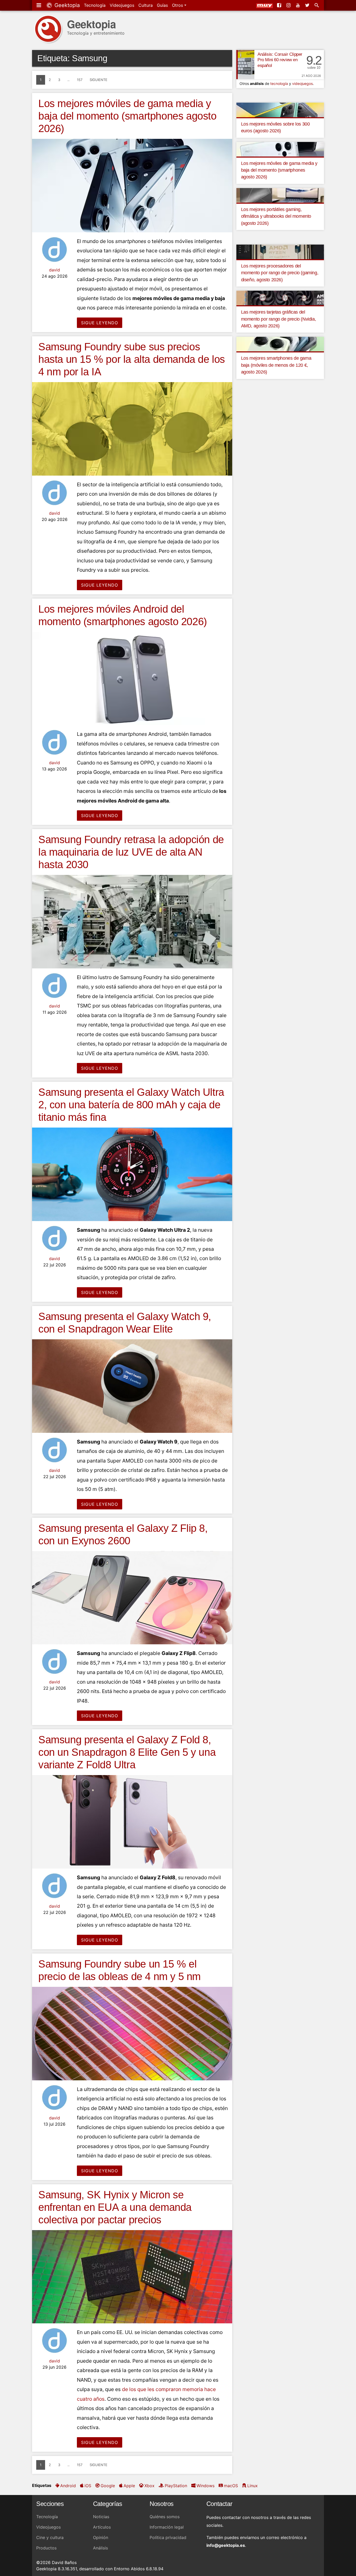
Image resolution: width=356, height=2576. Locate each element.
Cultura (146, 5)
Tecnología (95, 5)
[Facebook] (280, 5)
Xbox (149, 2486)
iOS (88, 2486)
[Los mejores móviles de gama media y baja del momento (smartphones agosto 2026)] (280, 149)
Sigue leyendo (100, 323)
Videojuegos (122, 5)
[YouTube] (298, 5)
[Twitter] (308, 5)
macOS (231, 2486)
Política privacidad (168, 2537)
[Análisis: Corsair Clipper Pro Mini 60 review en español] (245, 65)
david (54, 270)
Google (108, 2486)
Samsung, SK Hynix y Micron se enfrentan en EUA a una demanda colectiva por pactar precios (115, 2207)
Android (68, 2486)
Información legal (167, 2527)
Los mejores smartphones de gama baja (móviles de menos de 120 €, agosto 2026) (276, 365)
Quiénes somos (165, 2517)
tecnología (279, 83)
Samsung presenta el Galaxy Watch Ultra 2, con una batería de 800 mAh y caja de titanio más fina (131, 1105)
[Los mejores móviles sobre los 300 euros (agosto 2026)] (280, 109)
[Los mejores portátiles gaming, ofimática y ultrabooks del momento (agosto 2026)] (280, 195)
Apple (129, 2486)
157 (80, 80)
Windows (205, 2486)
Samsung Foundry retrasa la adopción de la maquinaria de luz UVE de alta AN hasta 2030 (131, 852)
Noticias (101, 2517)
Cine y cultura (50, 2537)
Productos (46, 2548)
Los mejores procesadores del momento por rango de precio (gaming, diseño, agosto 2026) (280, 273)
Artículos (102, 2527)
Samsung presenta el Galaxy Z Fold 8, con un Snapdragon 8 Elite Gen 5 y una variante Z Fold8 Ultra (127, 1752)
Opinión (101, 2537)
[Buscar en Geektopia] (317, 5)
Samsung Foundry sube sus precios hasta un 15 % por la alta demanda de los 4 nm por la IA (132, 359)
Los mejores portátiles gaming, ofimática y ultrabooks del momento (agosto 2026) (276, 216)
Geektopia (66, 5)
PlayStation (176, 2486)
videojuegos (302, 83)
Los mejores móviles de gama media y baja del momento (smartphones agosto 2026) (127, 116)
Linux (253, 2486)
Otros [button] (178, 5)
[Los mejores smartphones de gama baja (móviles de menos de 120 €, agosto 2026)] (280, 344)
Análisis (100, 2548)
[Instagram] (289, 5)
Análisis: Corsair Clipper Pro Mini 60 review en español (280, 60)
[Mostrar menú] (39, 5)
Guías (162, 5)
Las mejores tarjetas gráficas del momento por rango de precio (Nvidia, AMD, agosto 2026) (279, 319)
